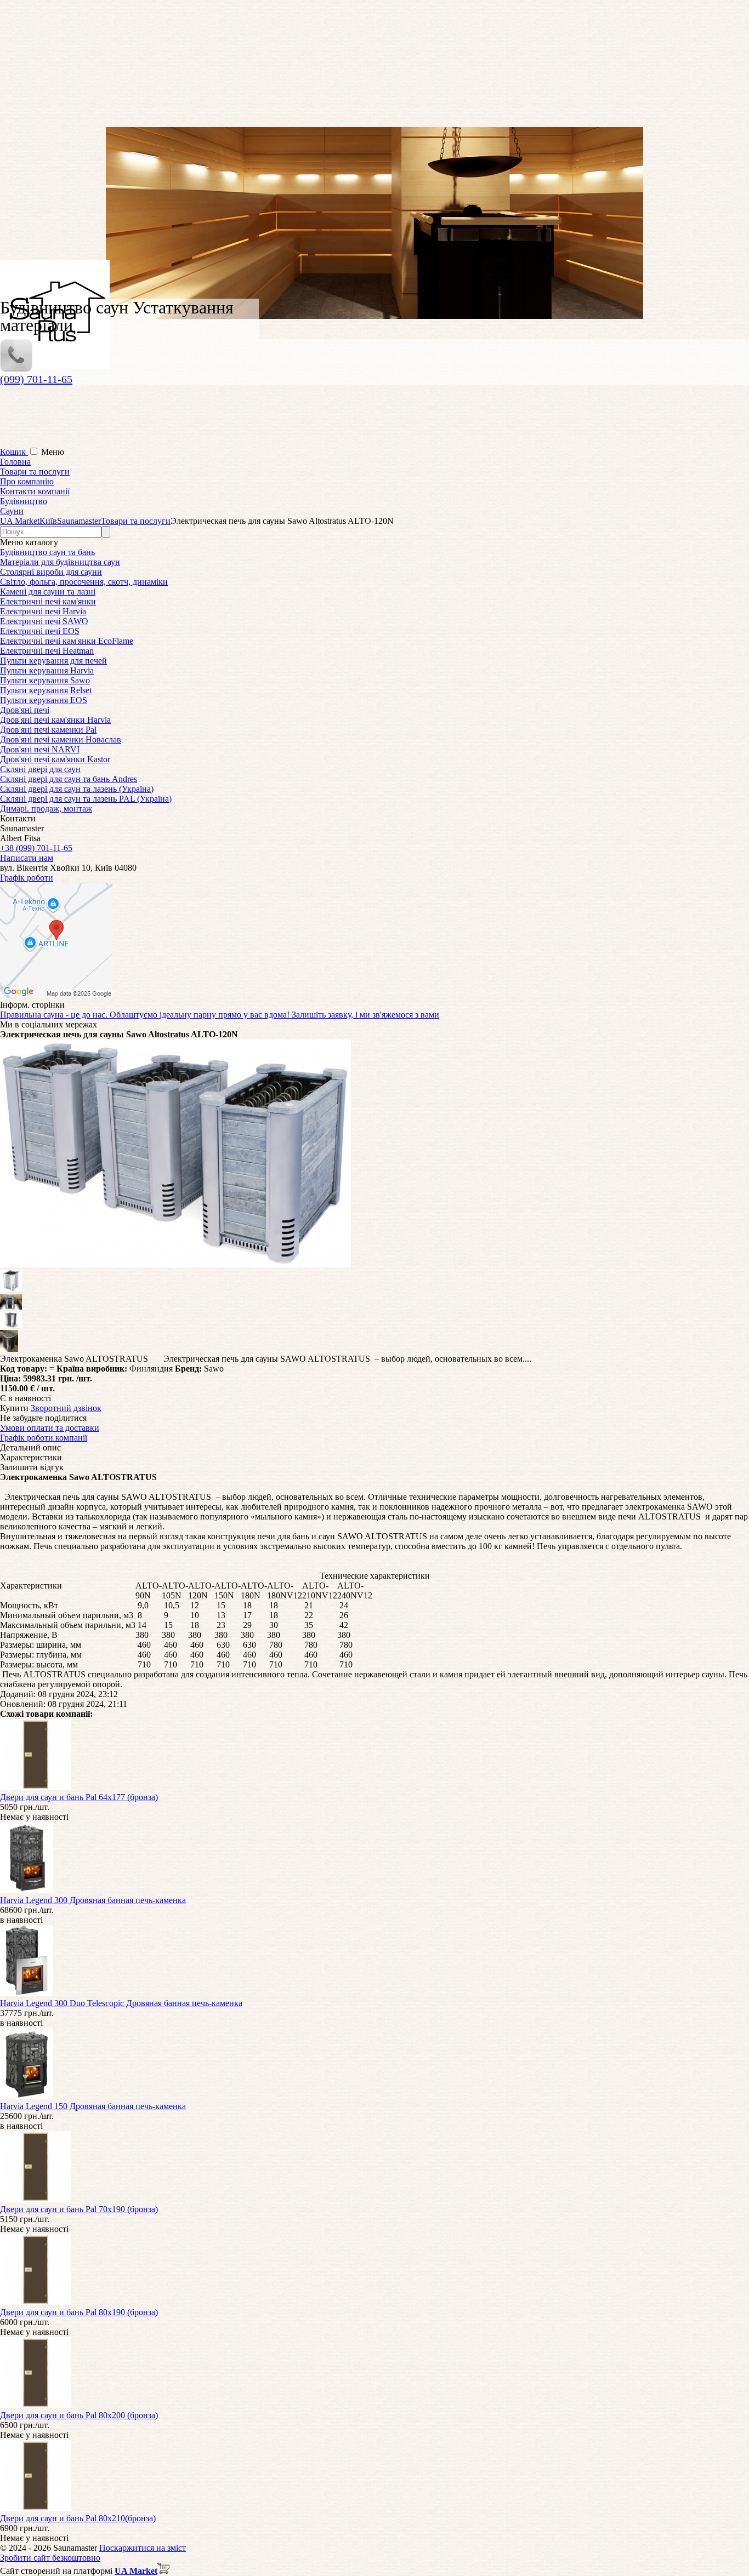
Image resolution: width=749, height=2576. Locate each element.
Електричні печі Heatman (47, 651)
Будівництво (24, 501)
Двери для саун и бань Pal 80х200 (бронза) (79, 2415)
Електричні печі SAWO (44, 621)
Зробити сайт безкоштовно (50, 2558)
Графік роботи (27, 878)
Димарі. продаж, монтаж (46, 809)
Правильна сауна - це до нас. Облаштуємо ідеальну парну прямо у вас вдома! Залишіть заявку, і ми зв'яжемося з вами (220, 1015)
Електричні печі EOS (40, 631)
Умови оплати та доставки (50, 1428)
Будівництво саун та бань (47, 552)
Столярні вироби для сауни (51, 572)
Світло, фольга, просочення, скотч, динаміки (84, 582)
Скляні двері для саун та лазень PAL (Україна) (86, 799)
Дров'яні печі (25, 710)
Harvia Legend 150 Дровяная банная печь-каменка (93, 2106)
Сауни (12, 511)
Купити (14, 1408)
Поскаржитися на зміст (143, 2548)
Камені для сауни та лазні (48, 592)
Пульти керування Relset (46, 690)
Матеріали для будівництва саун (60, 562)
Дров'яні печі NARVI (40, 749)
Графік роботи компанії (44, 1438)
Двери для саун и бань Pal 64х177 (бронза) (79, 1797)
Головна (15, 462)
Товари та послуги (35, 472)
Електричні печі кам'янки (48, 601)
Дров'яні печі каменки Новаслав (61, 739)
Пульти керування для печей (53, 661)
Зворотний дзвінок (66, 1408)
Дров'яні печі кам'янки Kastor (55, 759)
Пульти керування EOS (44, 700)
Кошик (14, 452)
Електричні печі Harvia (43, 611)
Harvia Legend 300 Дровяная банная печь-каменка (93, 1900)
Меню (53, 452)
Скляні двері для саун (40, 769)
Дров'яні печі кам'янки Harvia (55, 720)
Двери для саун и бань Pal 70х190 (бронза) (79, 2209)
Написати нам (27, 858)
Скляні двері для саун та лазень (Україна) (77, 789)
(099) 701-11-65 (36, 379)
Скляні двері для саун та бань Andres (69, 779)
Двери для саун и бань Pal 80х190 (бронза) (79, 2312)
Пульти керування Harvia (47, 670)
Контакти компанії (35, 491)
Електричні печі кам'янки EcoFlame (67, 641)
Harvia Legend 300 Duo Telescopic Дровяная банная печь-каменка (121, 2003)
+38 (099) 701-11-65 (36, 848)
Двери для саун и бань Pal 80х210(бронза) (78, 2518)
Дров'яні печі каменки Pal (48, 730)
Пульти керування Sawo (45, 680)
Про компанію (27, 481)
